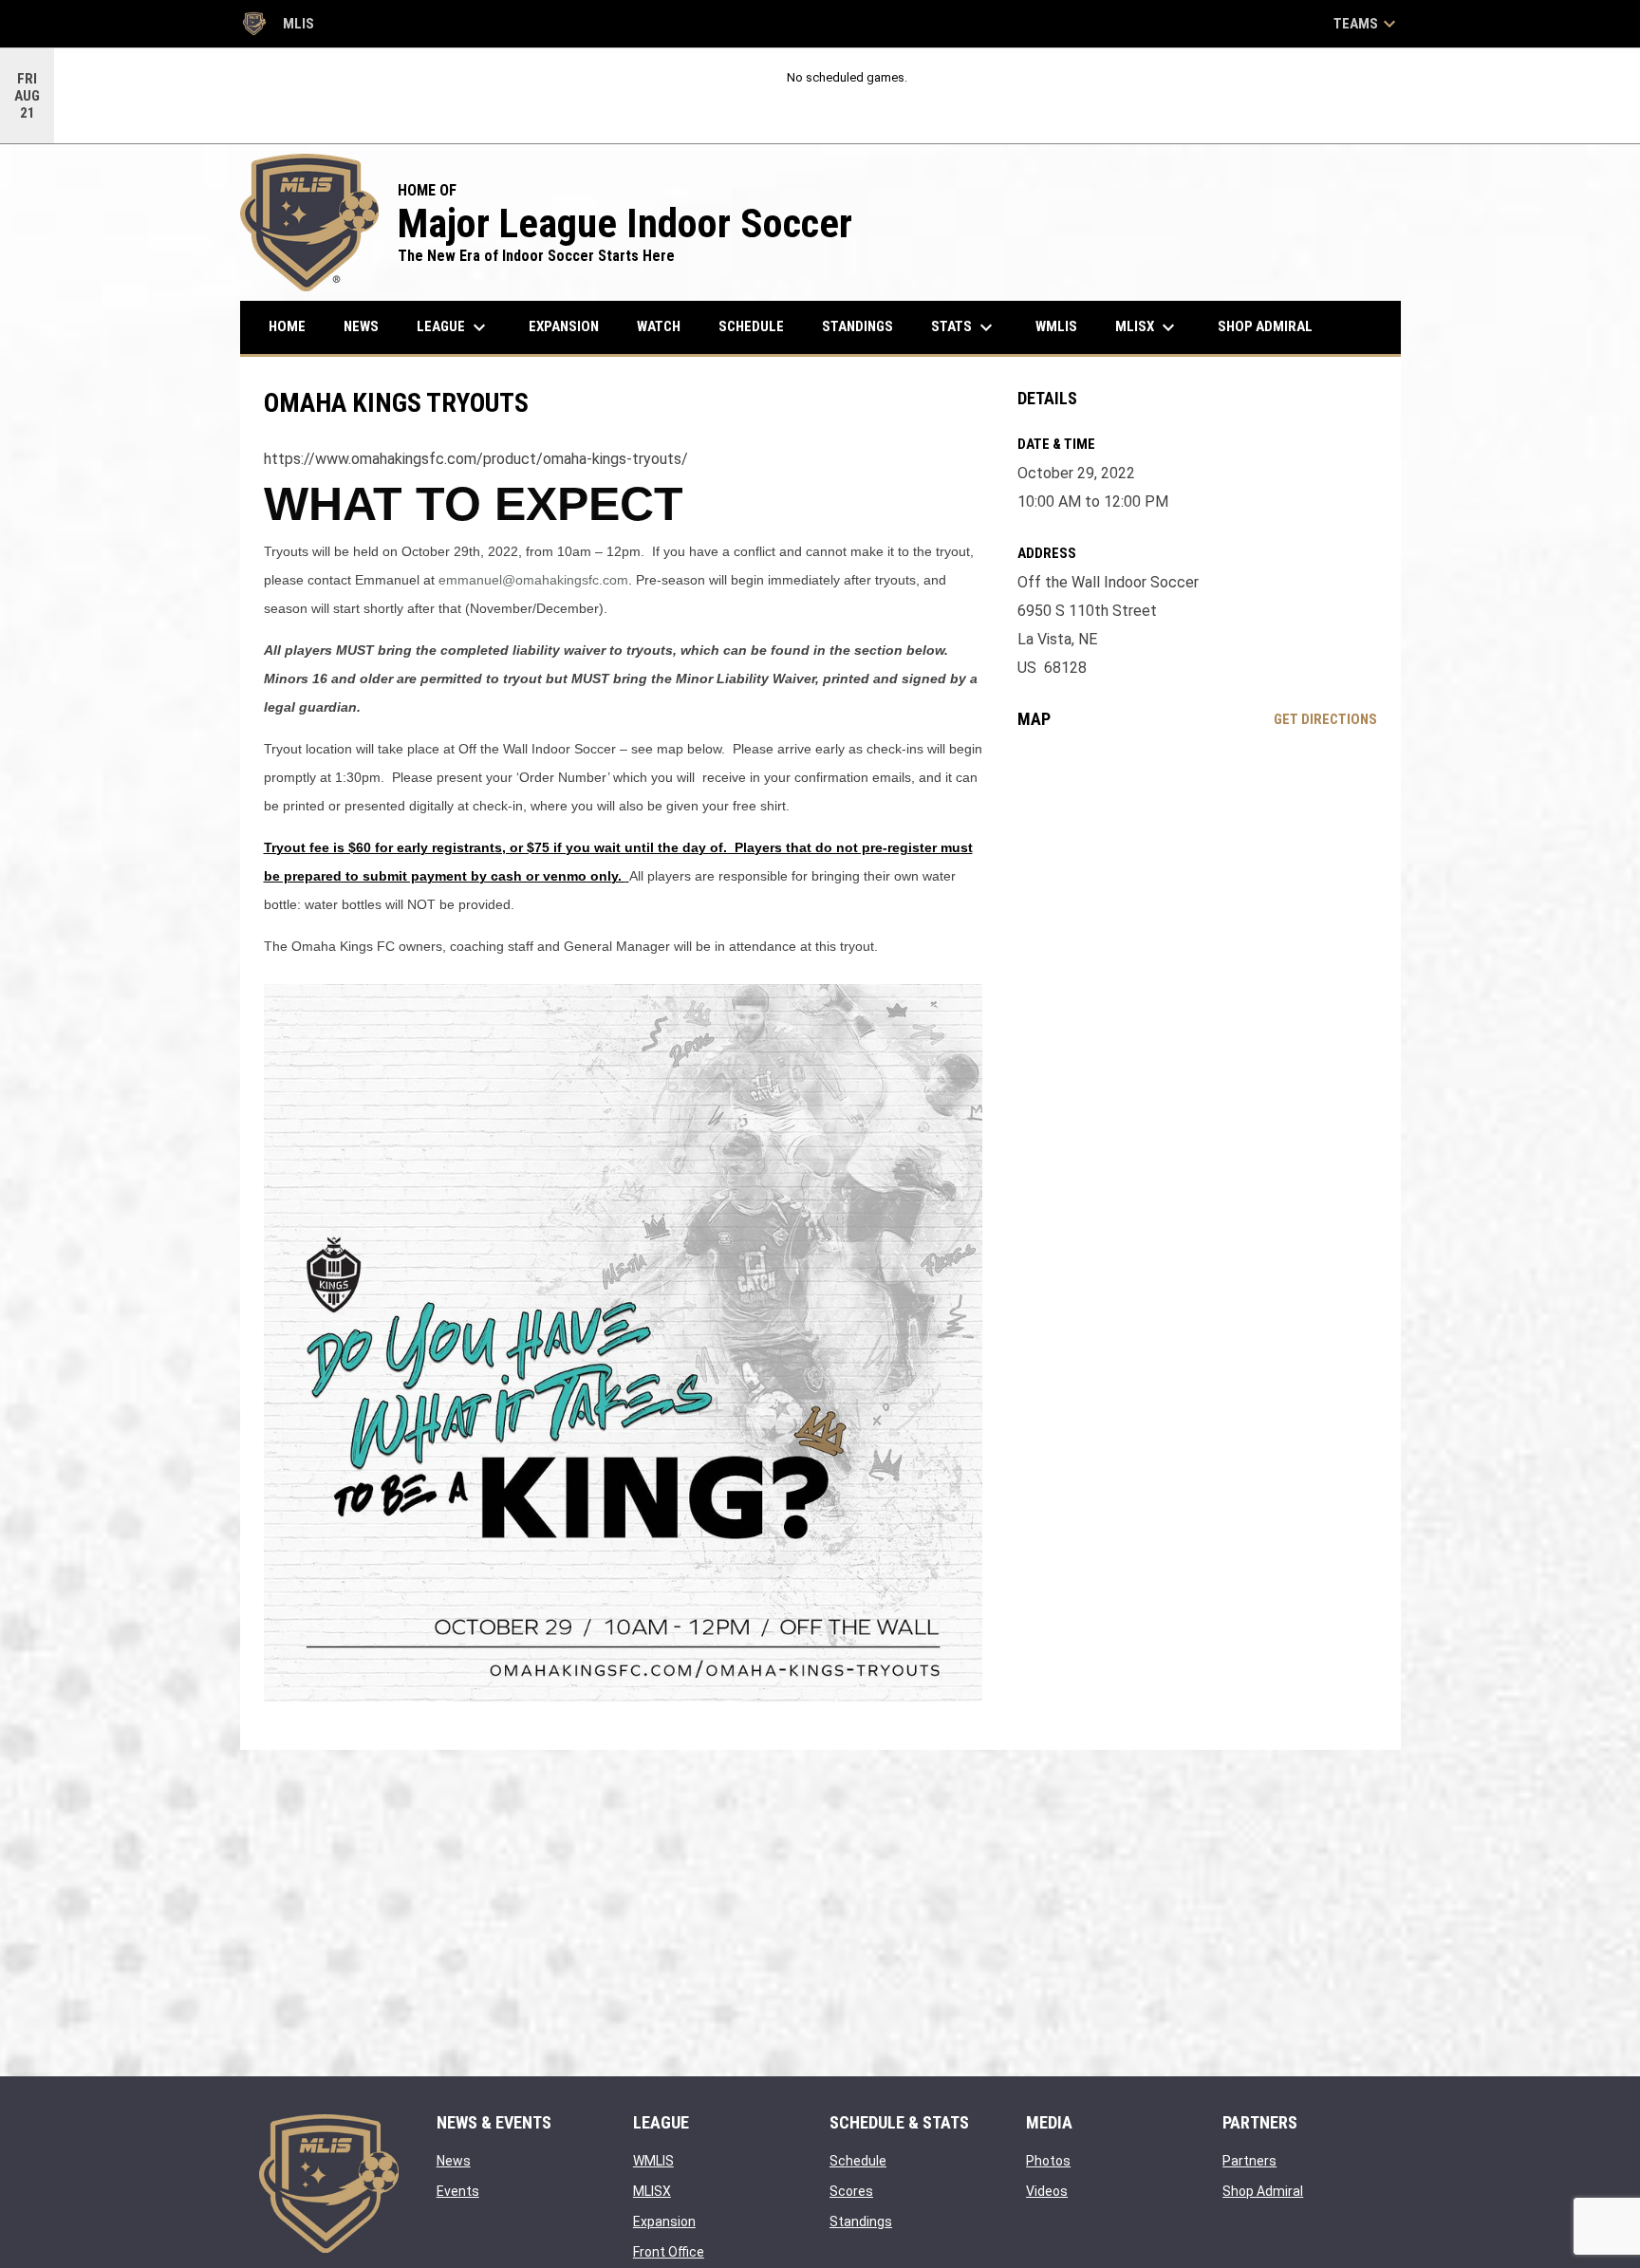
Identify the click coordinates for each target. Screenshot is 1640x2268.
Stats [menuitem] (964, 327)
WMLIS (653, 2161)
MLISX (652, 2191)
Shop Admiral (1263, 2191)
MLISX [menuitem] (1147, 327)
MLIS (277, 27)
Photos (1048, 2161)
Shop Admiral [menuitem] (1272, 326)
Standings (861, 2222)
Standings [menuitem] (857, 326)
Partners (1249, 2161)
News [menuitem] (361, 326)
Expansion (664, 2222)
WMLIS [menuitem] (1063, 326)
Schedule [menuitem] (751, 326)
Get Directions (1325, 719)
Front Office (669, 2252)
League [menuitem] (454, 327)
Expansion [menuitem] (564, 326)
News (454, 2161)
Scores (851, 2191)
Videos (1047, 2191)
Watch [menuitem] (659, 326)
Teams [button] (1367, 24)
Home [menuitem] (287, 326)
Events (458, 2191)
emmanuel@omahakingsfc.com (533, 580)
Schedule (858, 2161)
